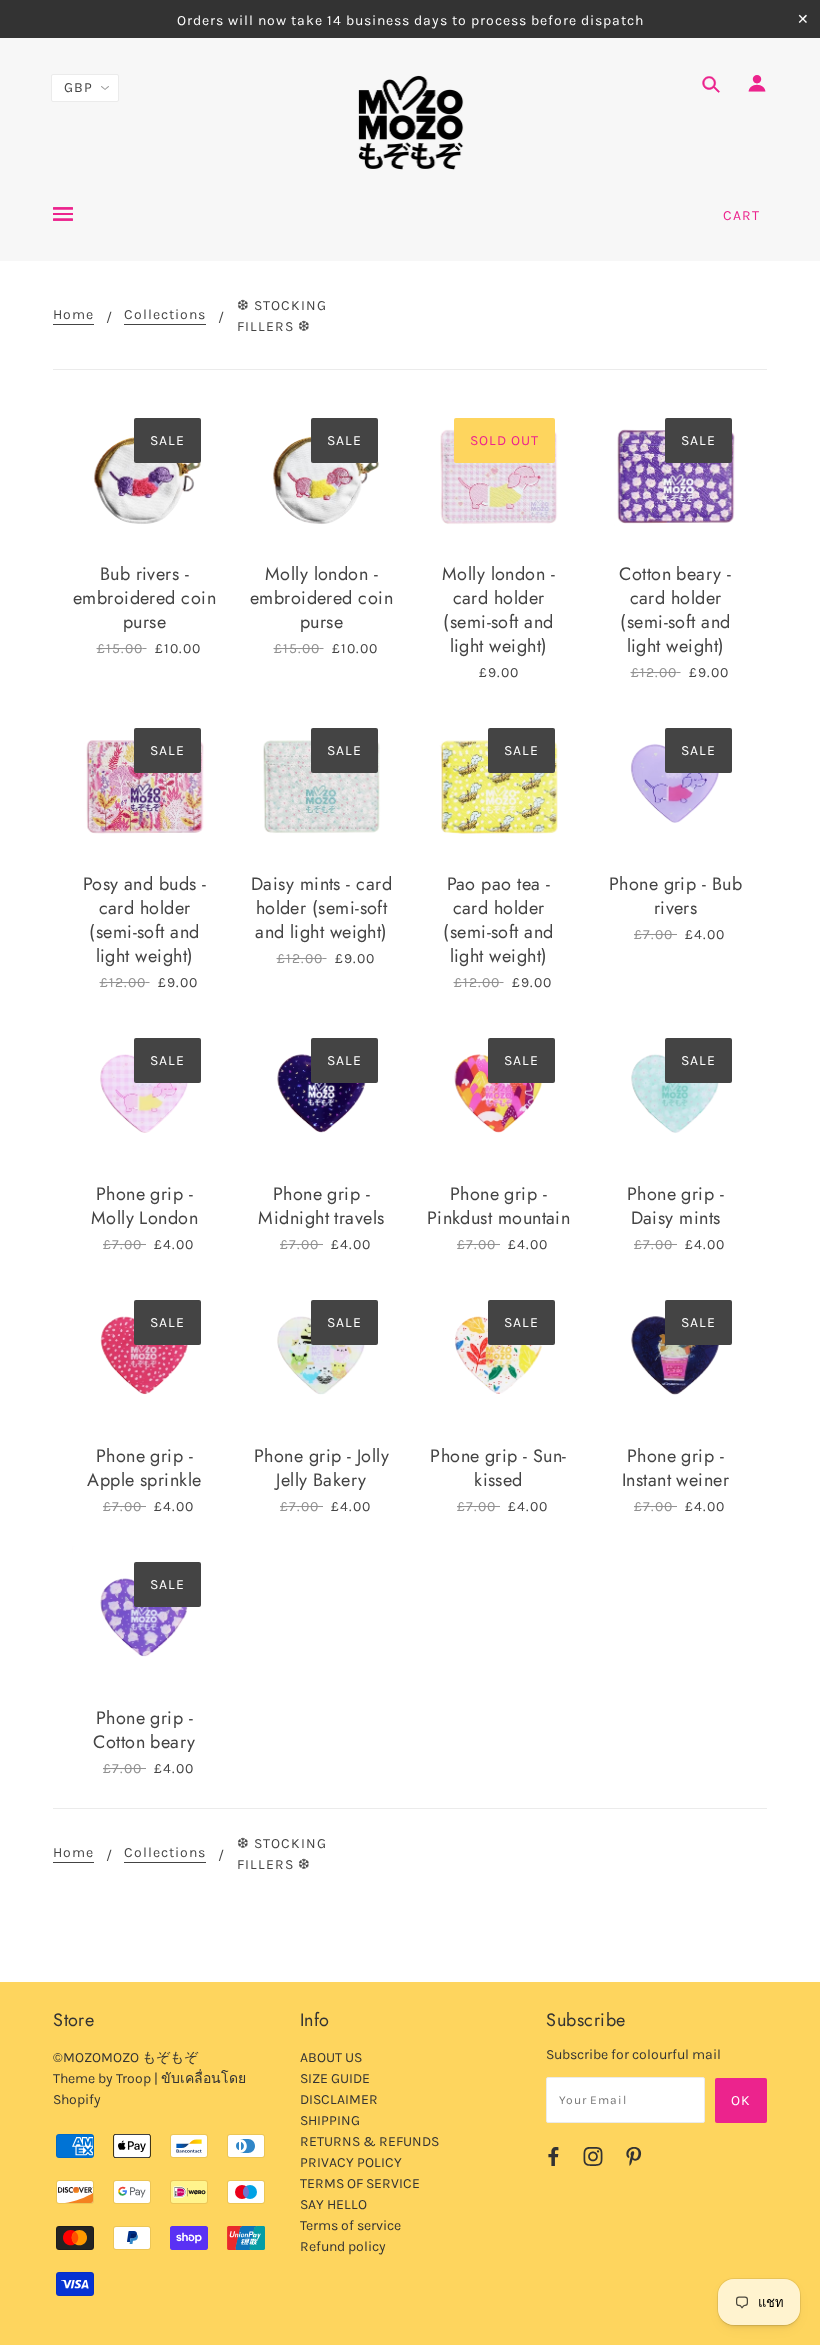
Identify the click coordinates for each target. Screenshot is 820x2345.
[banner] (410, 123)
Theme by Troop (102, 2078)
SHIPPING (330, 2120)
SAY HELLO (333, 2204)
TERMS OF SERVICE (360, 2183)
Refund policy (343, 2246)
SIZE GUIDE (335, 2078)
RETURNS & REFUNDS (369, 2141)
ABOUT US (331, 2057)
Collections (165, 315)
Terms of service (350, 2225)
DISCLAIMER (339, 2099)
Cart (741, 215)
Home (73, 315)
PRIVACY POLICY (351, 2162)
